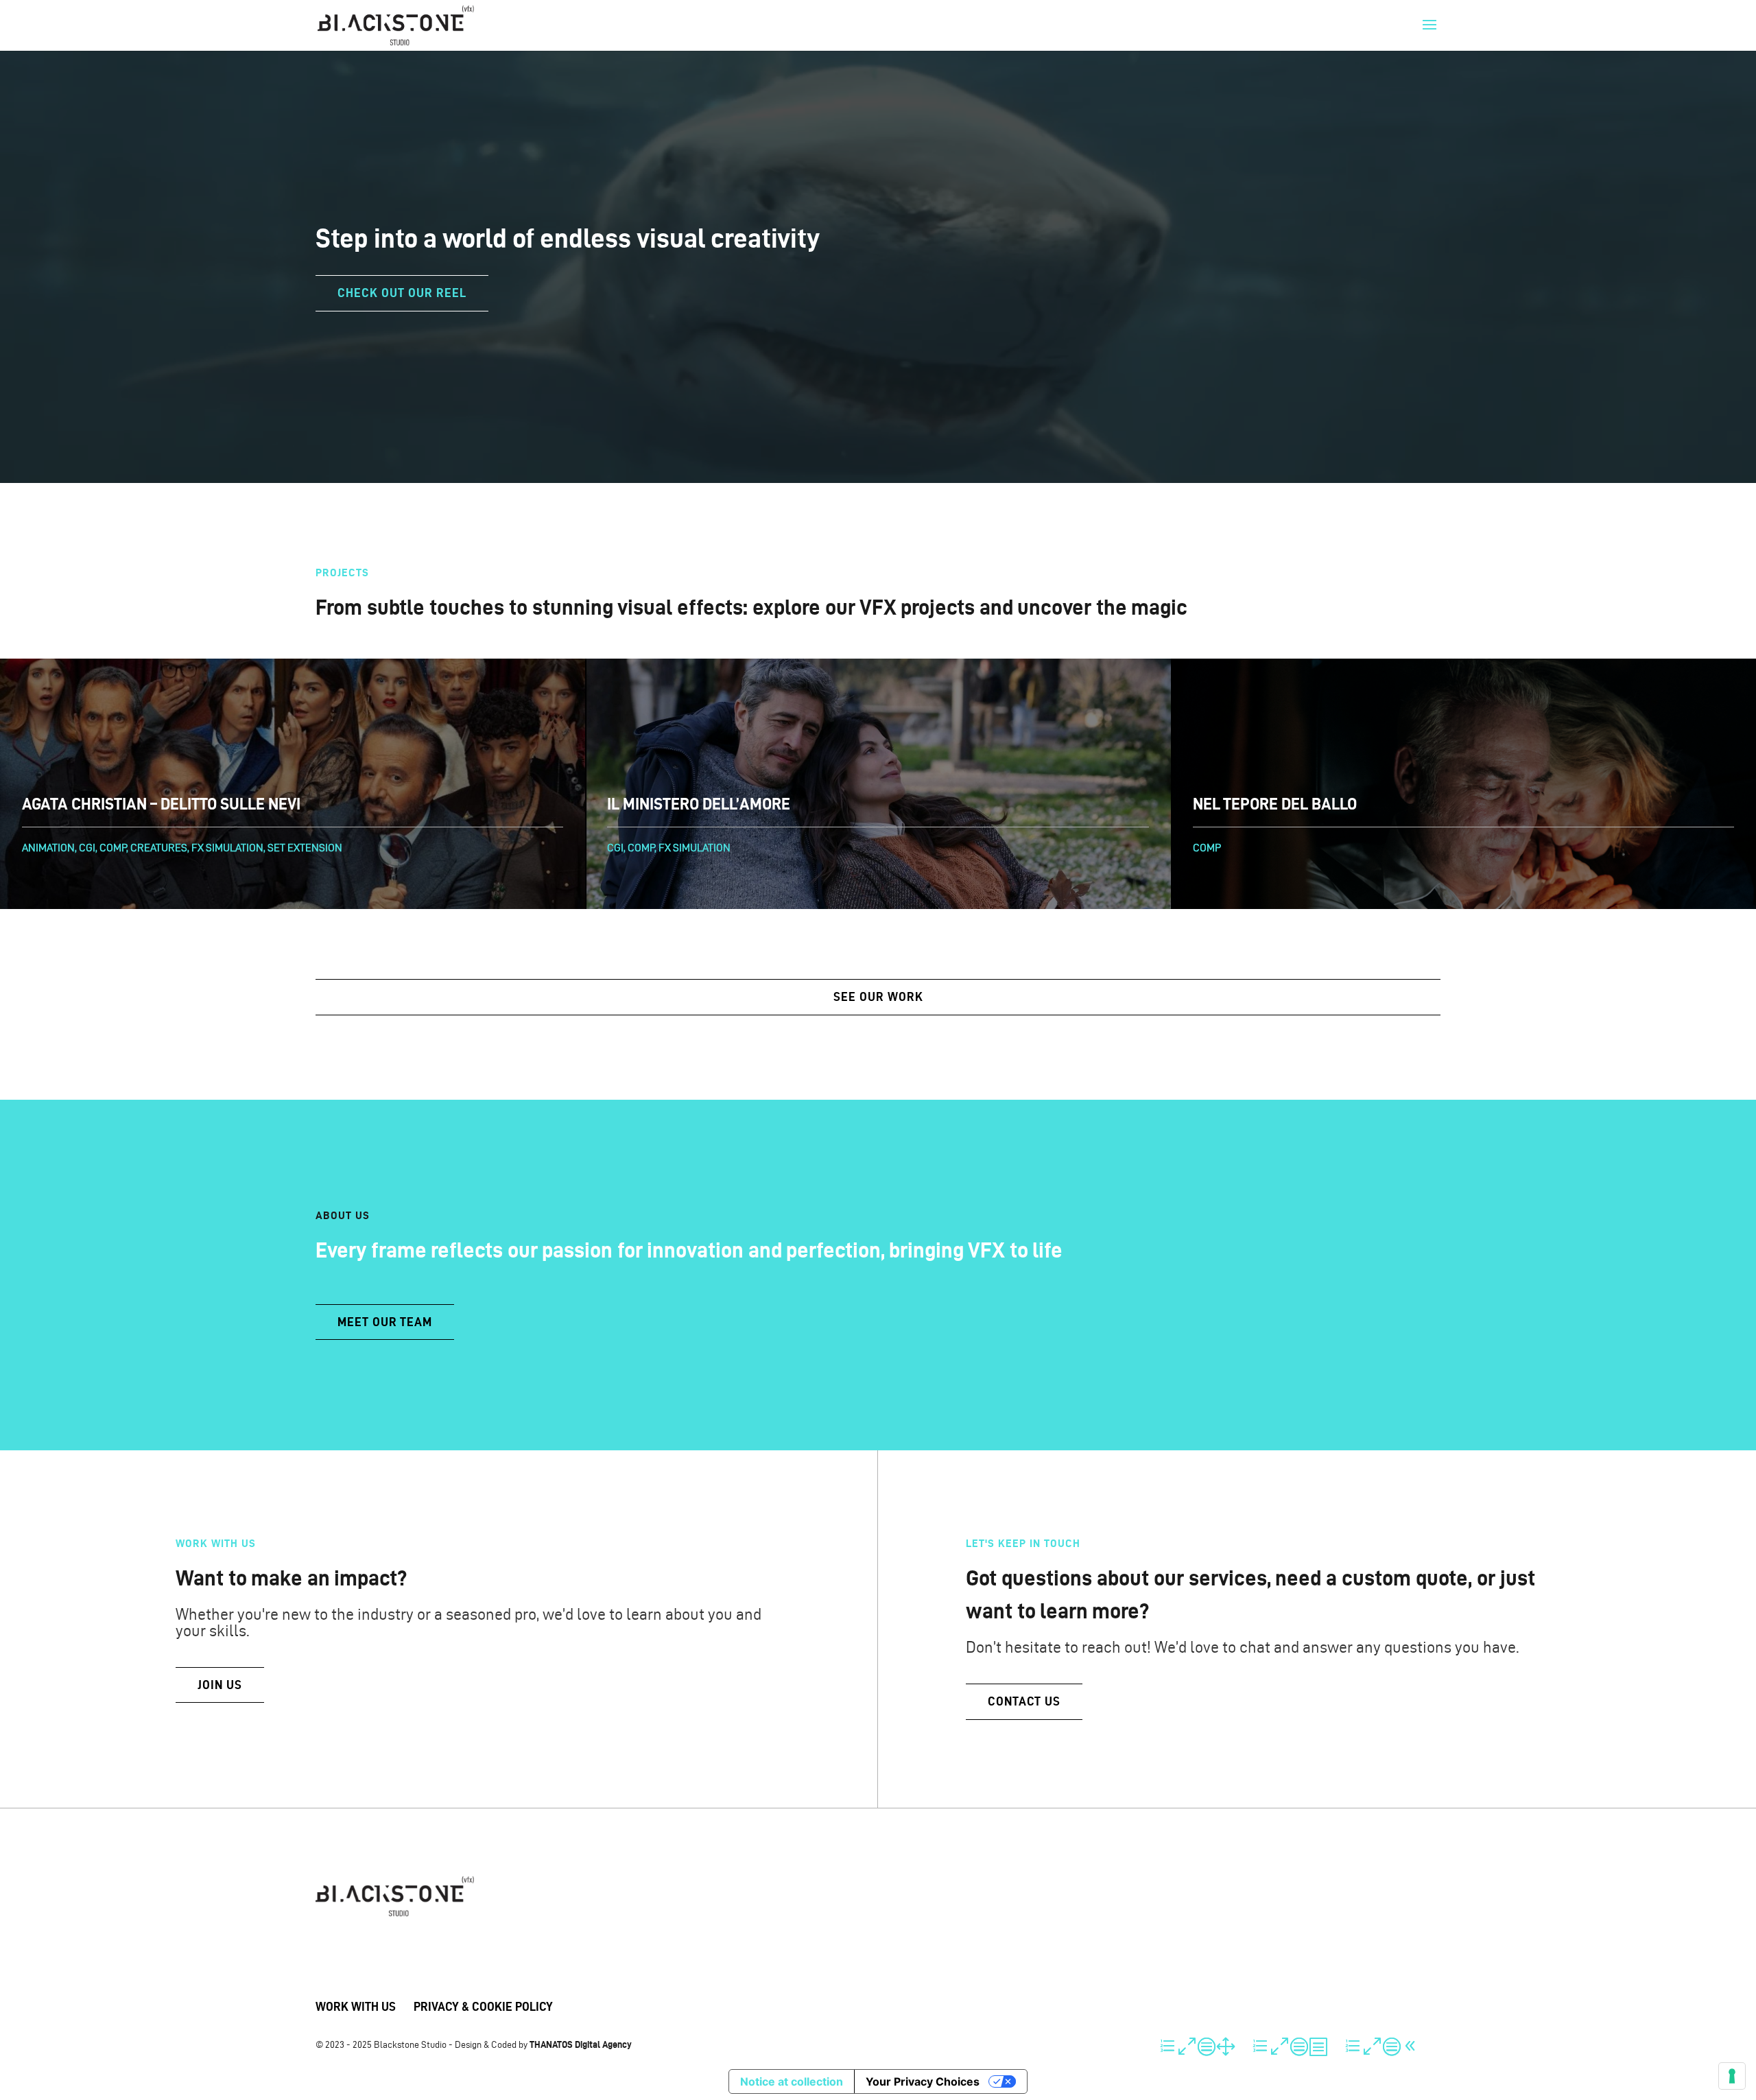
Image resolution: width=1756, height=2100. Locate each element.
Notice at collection (792, 2081)
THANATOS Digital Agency (581, 2044)
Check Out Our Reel (402, 293)
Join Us (220, 1685)
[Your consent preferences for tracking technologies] (1732, 2076)
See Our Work (878, 996)
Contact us (1024, 1701)
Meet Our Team (385, 1322)
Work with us (356, 2006)
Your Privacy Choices (923, 2081)
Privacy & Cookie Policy (483, 2006)
